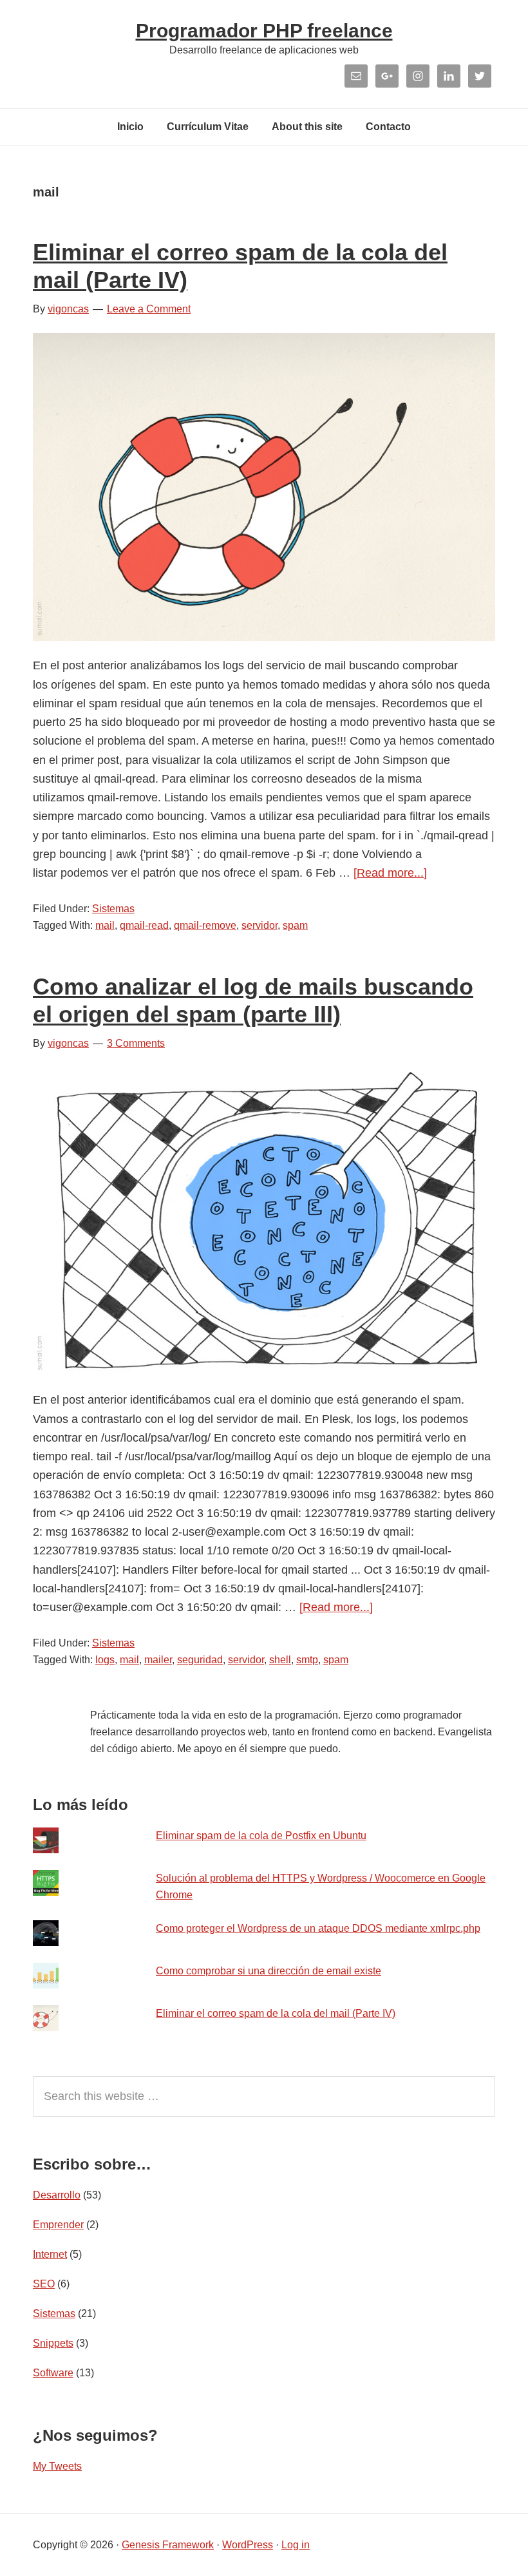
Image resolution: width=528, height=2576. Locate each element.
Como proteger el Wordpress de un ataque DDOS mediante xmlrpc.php (318, 1928)
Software (53, 2373)
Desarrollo (57, 2195)
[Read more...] (390, 873)
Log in (296, 2545)
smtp (307, 1660)
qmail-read (144, 925)
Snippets (53, 2343)
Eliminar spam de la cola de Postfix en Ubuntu (261, 1836)
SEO (44, 2284)
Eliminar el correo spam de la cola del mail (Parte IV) (276, 2013)
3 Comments (136, 1043)
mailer (158, 1660)
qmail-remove (205, 925)
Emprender (58, 2225)
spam (295, 925)
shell (280, 1660)
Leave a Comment (149, 309)
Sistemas (113, 909)
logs (105, 1660)
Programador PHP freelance (264, 31)
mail (105, 925)
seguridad (200, 1660)
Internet (50, 2254)
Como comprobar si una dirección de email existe (269, 1971)
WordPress (248, 2545)
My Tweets (57, 2466)
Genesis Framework (168, 2545)
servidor (259, 925)
